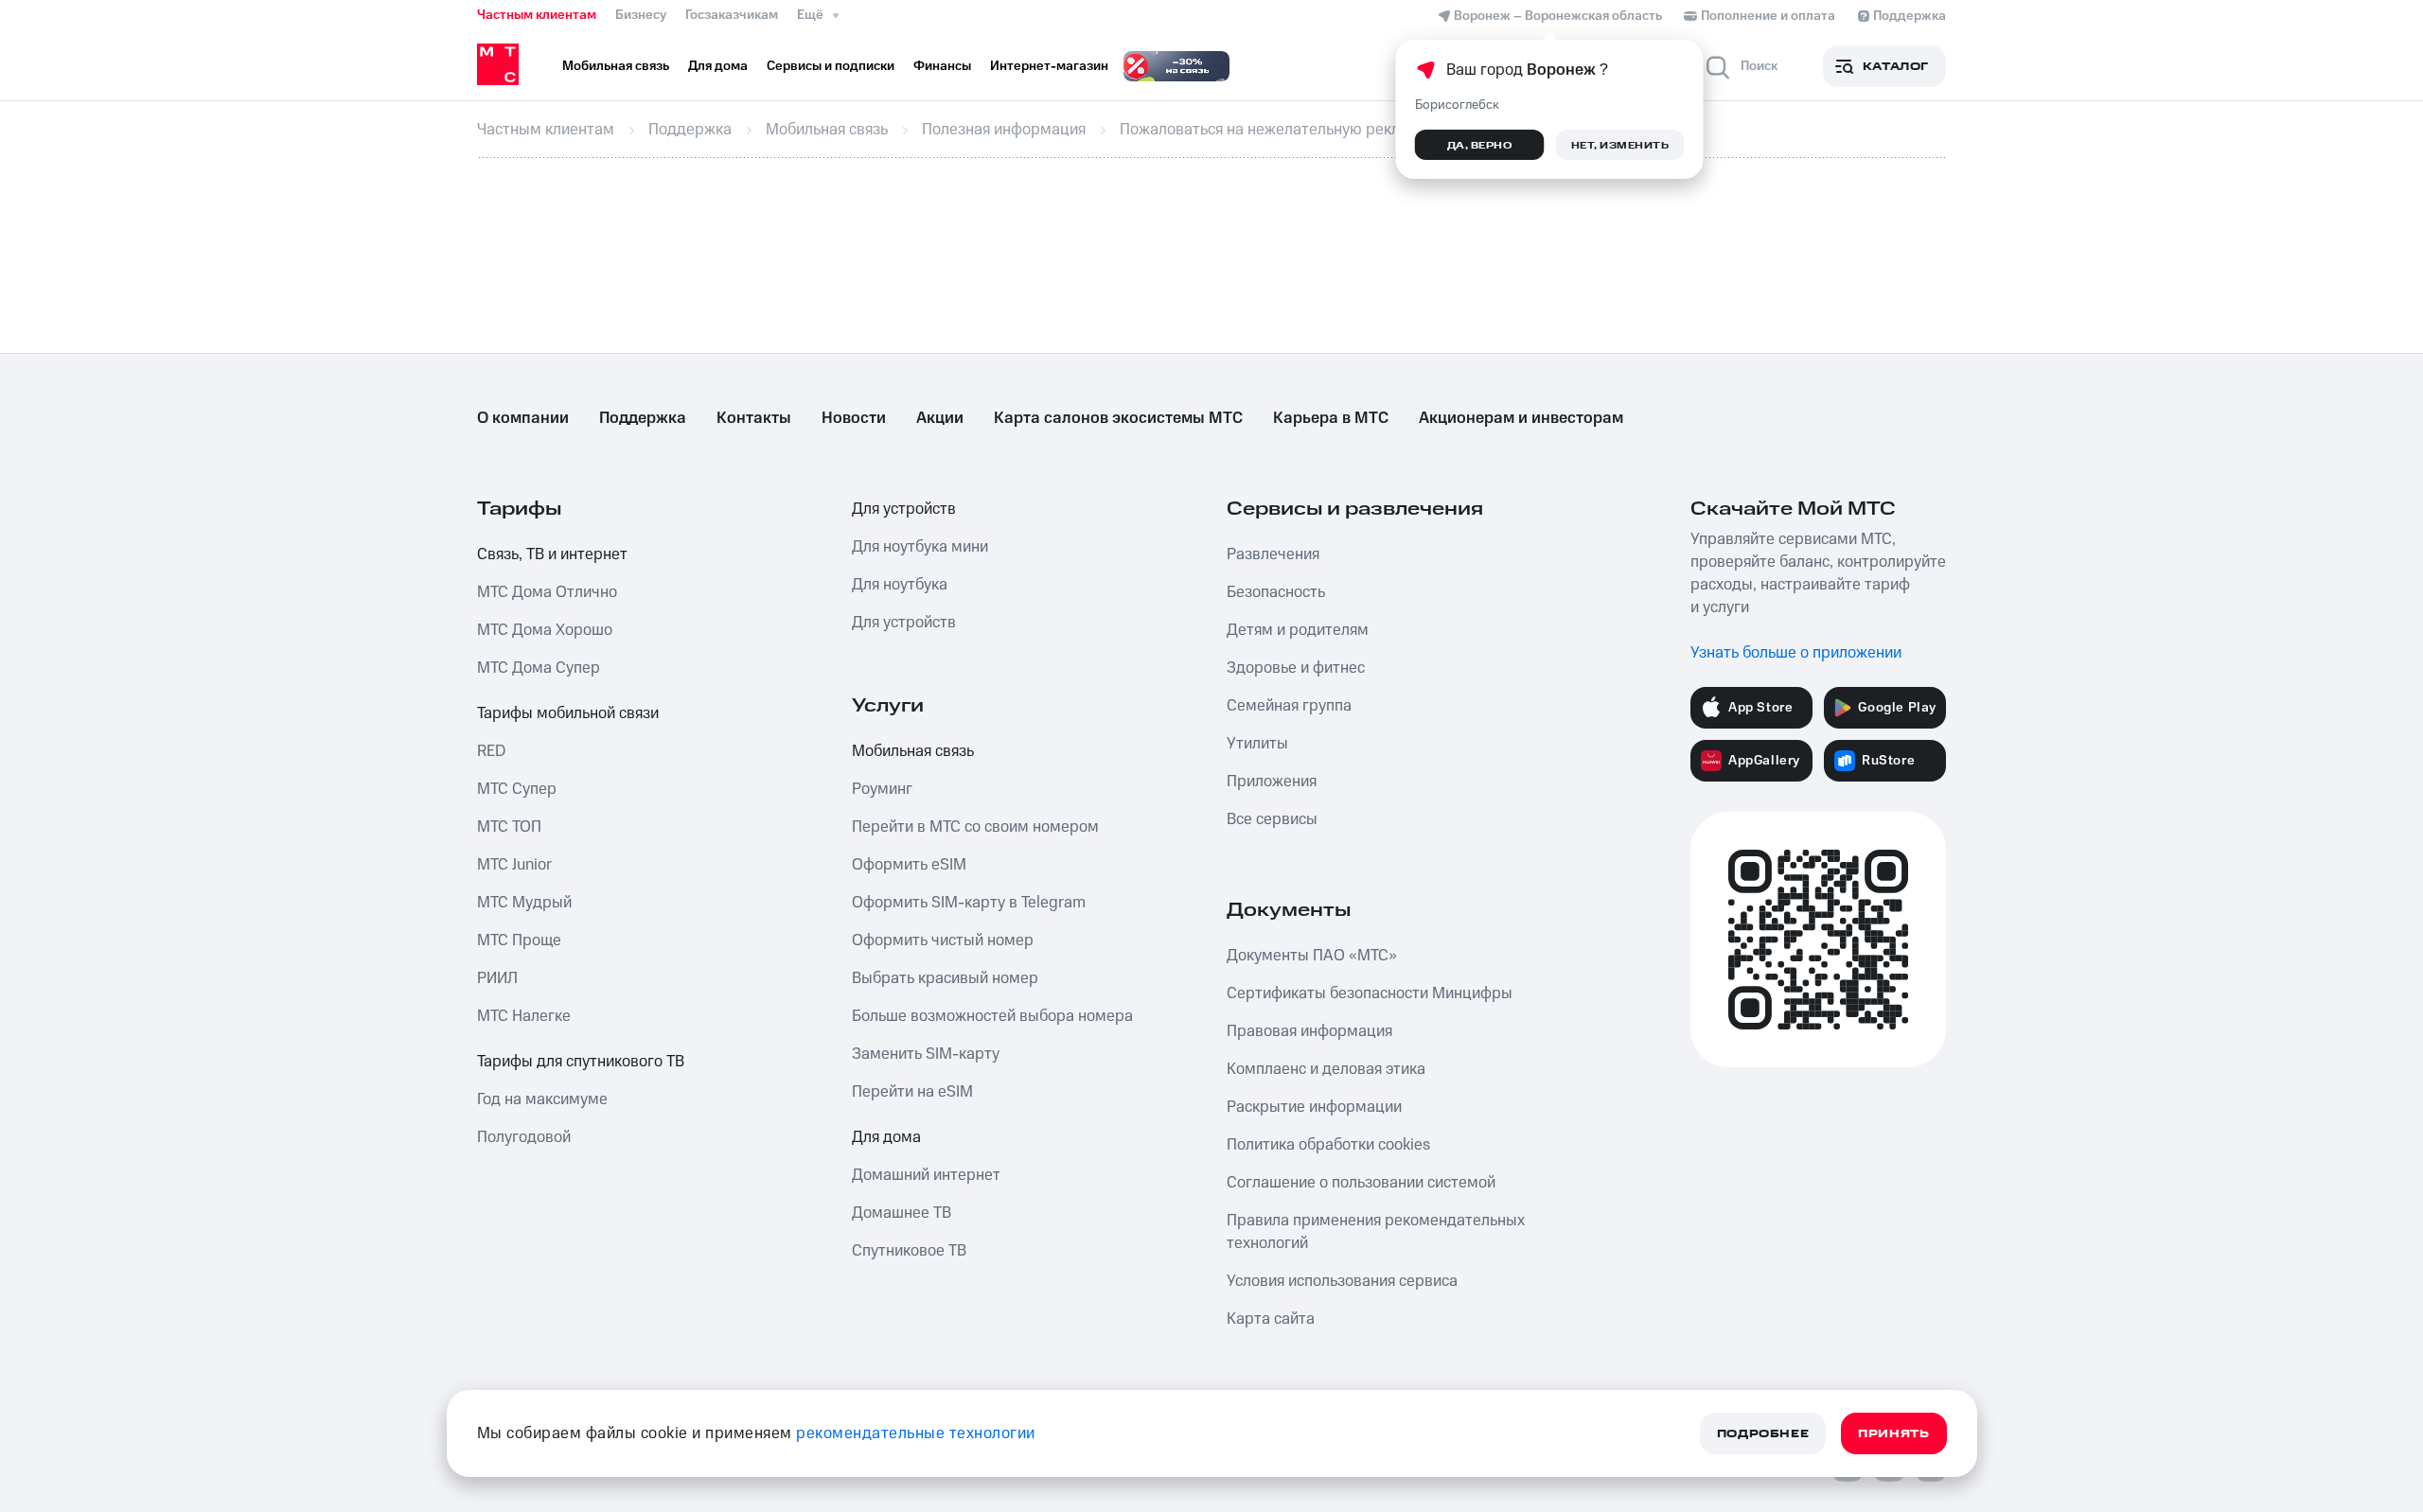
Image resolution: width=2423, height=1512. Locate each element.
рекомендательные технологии (916, 1433)
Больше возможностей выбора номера (992, 1016)
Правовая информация (1309, 1031)
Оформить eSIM (909, 865)
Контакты (754, 418)
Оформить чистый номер (943, 941)
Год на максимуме (542, 1099)
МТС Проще (519, 941)
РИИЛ (497, 978)
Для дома (886, 1137)
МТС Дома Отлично (547, 592)
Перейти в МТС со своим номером (975, 827)
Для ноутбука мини (920, 547)
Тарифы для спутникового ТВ (581, 1062)
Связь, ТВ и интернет (552, 554)
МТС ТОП (509, 827)
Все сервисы (1272, 819)
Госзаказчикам (732, 15)
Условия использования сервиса (1342, 1281)
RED (491, 751)
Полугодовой (524, 1137)
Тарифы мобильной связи (568, 713)
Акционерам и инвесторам (1521, 418)
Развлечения (1273, 554)
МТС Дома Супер (539, 668)
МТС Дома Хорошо (545, 630)
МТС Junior (514, 865)
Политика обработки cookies (1328, 1145)
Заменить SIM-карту (926, 1054)
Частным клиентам (537, 15)
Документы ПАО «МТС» (1312, 956)
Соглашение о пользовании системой (1361, 1183)
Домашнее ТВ (902, 1213)
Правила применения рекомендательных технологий (1376, 1232)
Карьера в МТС (1331, 418)
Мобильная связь (913, 751)
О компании (523, 418)
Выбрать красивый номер (945, 978)
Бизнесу (641, 15)
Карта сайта (1271, 1319)
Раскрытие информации (1314, 1107)
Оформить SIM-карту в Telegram (969, 903)
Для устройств (904, 509)
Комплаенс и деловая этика (1326, 1069)
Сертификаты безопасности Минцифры (1370, 993)
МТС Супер (517, 789)
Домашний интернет (926, 1175)
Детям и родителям (1298, 630)
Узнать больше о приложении (1796, 653)
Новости (854, 418)
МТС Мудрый (524, 903)
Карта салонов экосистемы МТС (1118, 418)
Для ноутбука (900, 585)
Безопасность (1276, 592)
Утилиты (1257, 744)
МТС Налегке (524, 1016)
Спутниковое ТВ (909, 1251)
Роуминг (882, 789)
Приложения (1272, 782)
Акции (940, 418)
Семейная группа (1289, 706)
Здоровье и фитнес (1296, 668)
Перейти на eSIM (912, 1092)
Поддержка (643, 418)
